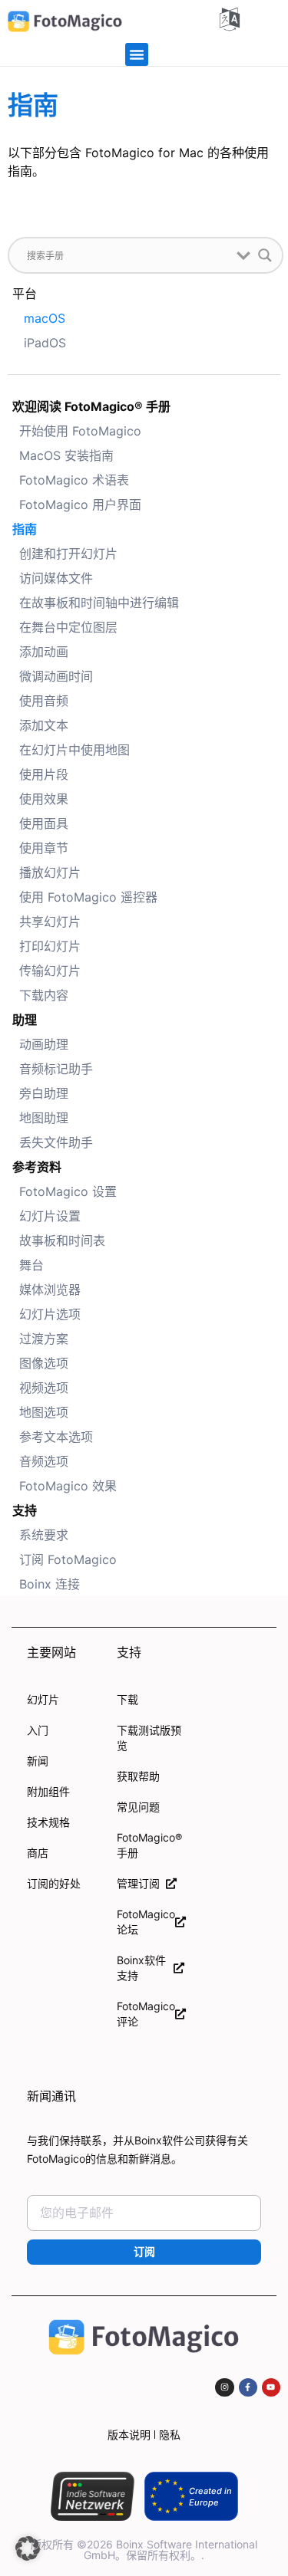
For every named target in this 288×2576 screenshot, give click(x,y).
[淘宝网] (224, 2387)
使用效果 (44, 799)
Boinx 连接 (50, 1584)
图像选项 (44, 1363)
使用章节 (44, 848)
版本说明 (129, 2435)
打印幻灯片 (50, 946)
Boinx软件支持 (141, 1968)
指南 (25, 529)
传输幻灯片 (50, 971)
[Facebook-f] (248, 2387)
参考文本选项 (56, 1437)
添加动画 (44, 652)
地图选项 (44, 1412)
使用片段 (44, 774)
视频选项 (44, 1388)
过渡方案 (44, 1339)
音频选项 (44, 1461)
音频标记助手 (56, 1069)
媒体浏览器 (50, 1290)
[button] (137, 54)
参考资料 (37, 1167)
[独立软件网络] (93, 2496)
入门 (38, 1730)
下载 (127, 1699)
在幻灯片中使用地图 (74, 750)
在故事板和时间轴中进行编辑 (99, 603)
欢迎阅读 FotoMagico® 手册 (91, 406)
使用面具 (44, 823)
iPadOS (45, 343)
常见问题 (138, 1807)
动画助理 (44, 1044)
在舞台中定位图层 (68, 627)
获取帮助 (138, 1776)
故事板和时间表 (62, 1240)
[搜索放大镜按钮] (265, 255)
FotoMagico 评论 (146, 2014)
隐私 (170, 2435)
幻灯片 (43, 1699)
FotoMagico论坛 (146, 1922)
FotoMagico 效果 (68, 1486)
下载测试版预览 (149, 1738)
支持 (25, 1510)
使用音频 (44, 701)
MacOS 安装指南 (66, 455)
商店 (38, 1853)
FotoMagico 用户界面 (80, 504)
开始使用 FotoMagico (80, 431)
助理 (25, 1020)
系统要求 (44, 1535)
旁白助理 (44, 1093)
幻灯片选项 (50, 1314)
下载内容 (44, 995)
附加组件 (48, 1791)
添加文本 (44, 725)
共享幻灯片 (50, 922)
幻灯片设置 (50, 1216)
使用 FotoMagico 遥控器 (88, 897)
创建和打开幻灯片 (68, 554)
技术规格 (48, 1822)
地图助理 (44, 1118)
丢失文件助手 (56, 1142)
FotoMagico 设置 (68, 1191)
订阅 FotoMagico (68, 1559)
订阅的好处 (54, 1883)
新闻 (38, 1761)
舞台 (31, 1265)
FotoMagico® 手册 (149, 1845)
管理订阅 (141, 1883)
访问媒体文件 (56, 578)
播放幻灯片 (50, 872)
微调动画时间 (56, 676)
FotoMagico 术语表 (74, 480)
